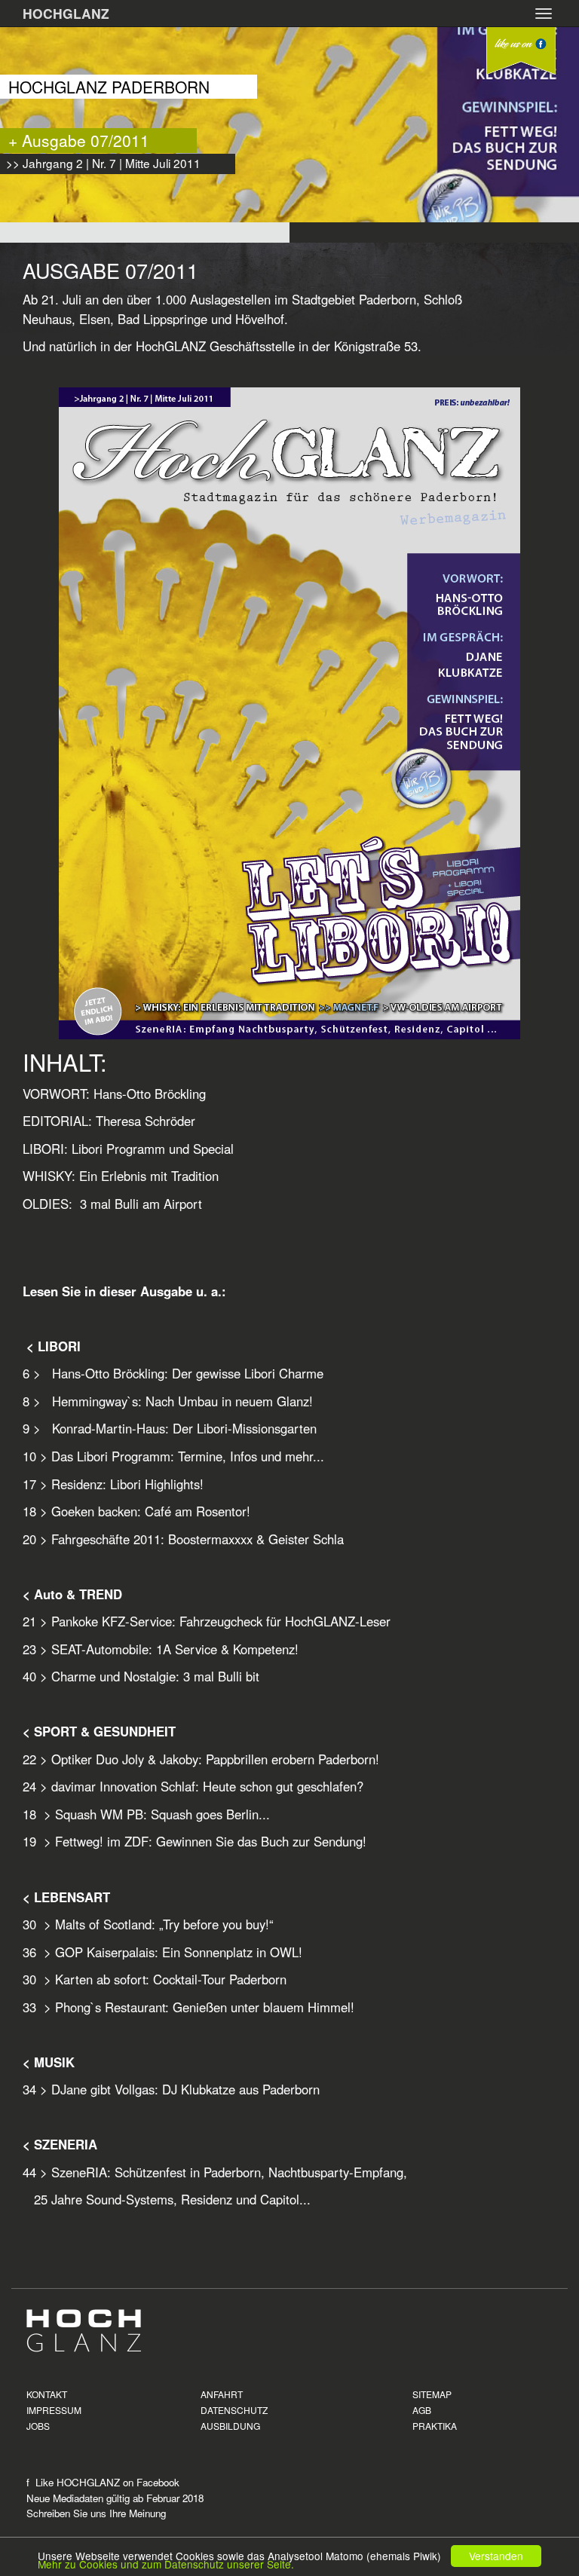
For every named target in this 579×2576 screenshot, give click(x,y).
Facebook (158, 2482)
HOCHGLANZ (66, 13)
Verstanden (496, 2556)
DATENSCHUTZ (234, 2410)
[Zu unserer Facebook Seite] (521, 51)
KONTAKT (47, 2394)
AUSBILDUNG (230, 2426)
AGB (422, 2410)
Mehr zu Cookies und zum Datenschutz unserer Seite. (166, 2564)
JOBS (38, 2426)
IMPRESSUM (54, 2410)
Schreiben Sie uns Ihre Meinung (96, 2513)
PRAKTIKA (435, 2426)
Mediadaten (78, 2498)
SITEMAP (432, 2394)
